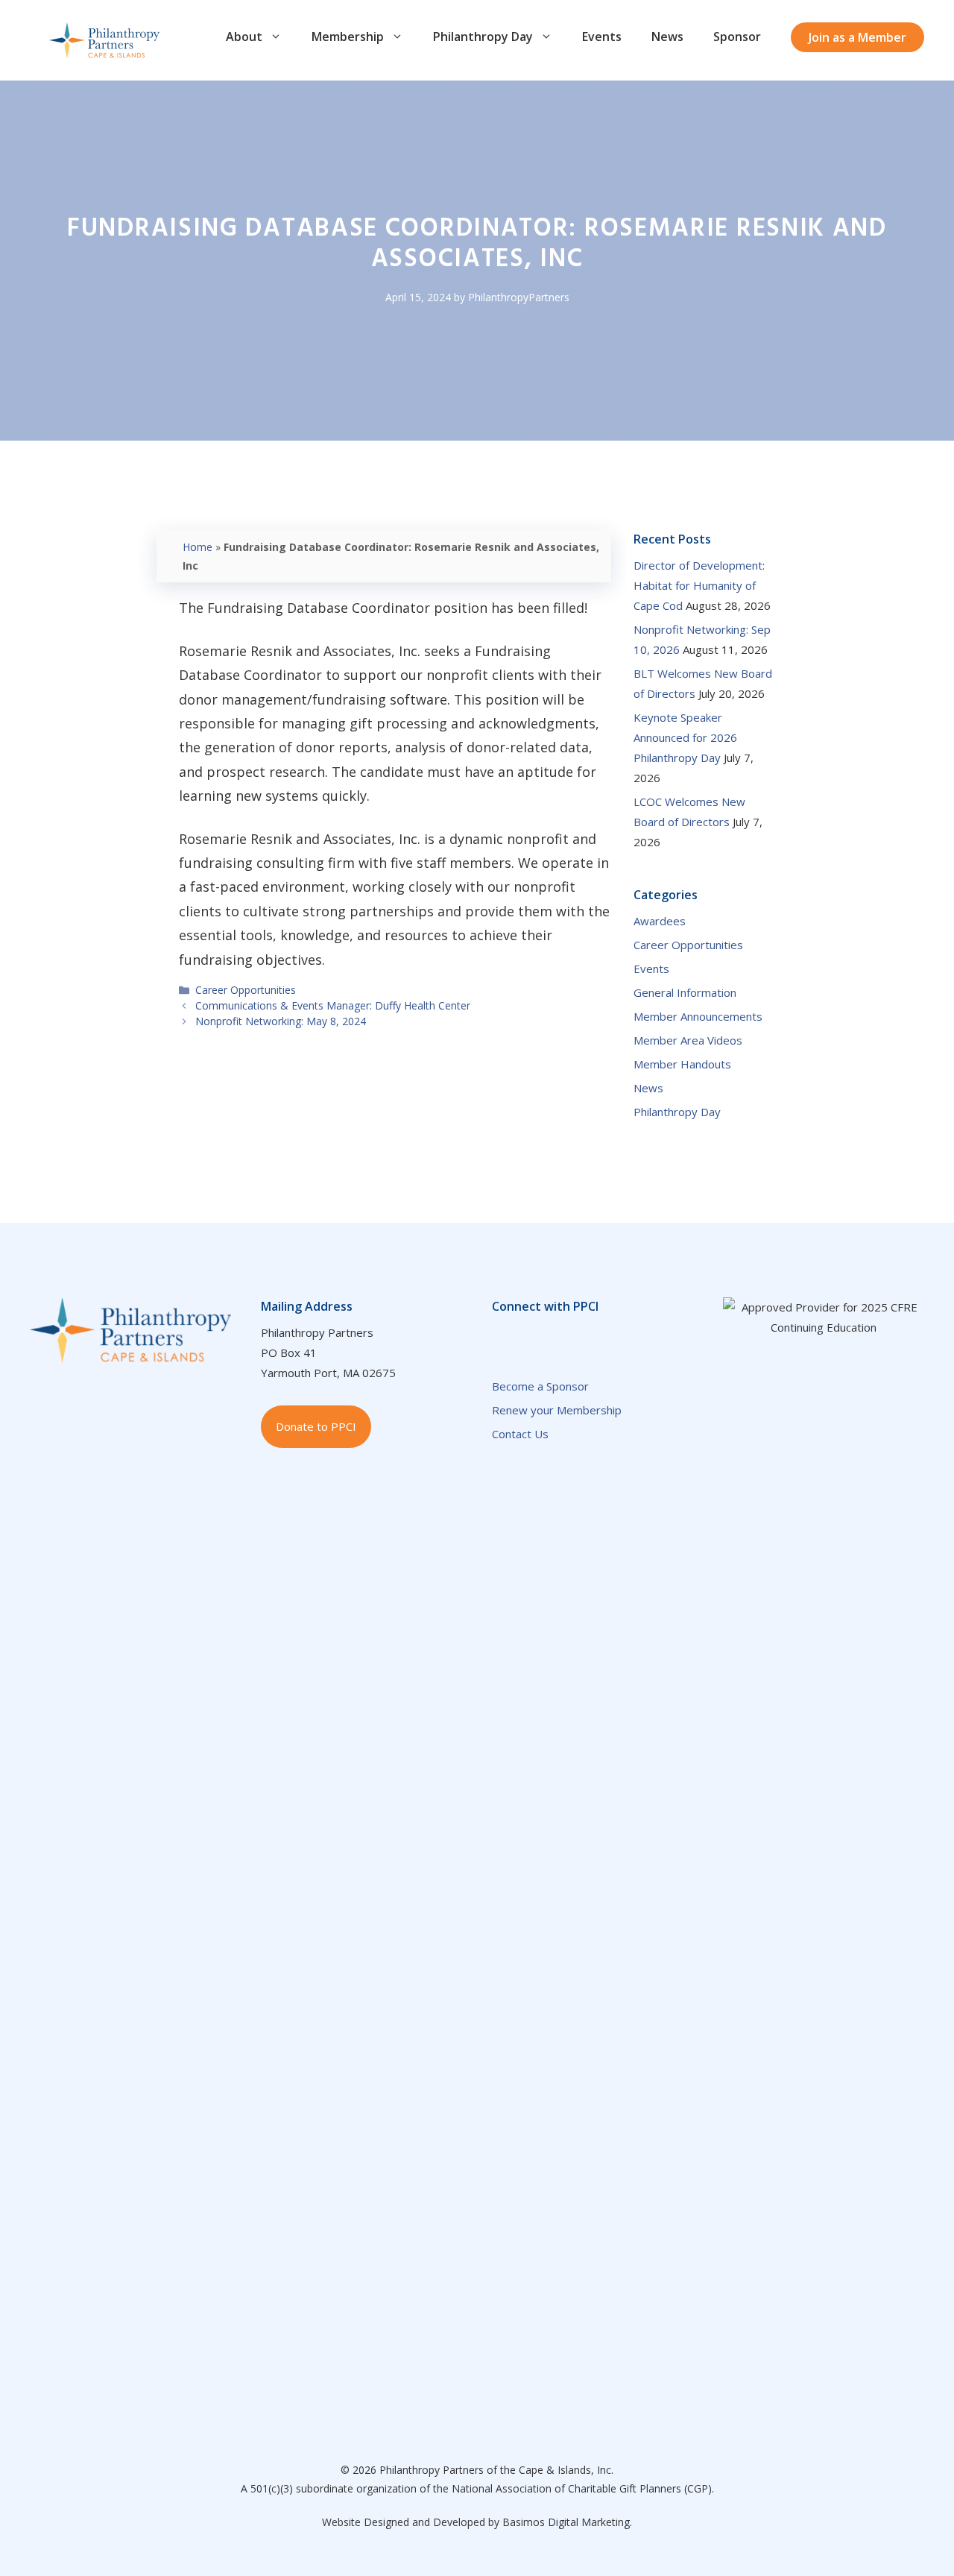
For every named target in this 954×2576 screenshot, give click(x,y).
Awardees (660, 921)
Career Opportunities (246, 990)
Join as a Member (857, 37)
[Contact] (590, 1339)
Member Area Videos (688, 1040)
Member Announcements (698, 1016)
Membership (348, 37)
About (244, 37)
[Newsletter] (620, 1339)
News (667, 37)
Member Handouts (682, 1064)
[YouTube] (560, 1339)
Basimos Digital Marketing (566, 2522)
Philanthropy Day (483, 37)
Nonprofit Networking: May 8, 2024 (281, 1021)
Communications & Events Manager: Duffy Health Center (333, 1005)
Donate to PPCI (316, 1426)
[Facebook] (501, 1339)
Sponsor (737, 37)
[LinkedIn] (531, 1339)
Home (198, 547)
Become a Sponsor (540, 1386)
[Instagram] (650, 1339)
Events (602, 37)
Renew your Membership (557, 1410)
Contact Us (520, 1434)
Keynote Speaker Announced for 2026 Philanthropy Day (685, 737)
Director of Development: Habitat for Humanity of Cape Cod (699, 585)
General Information (685, 992)
